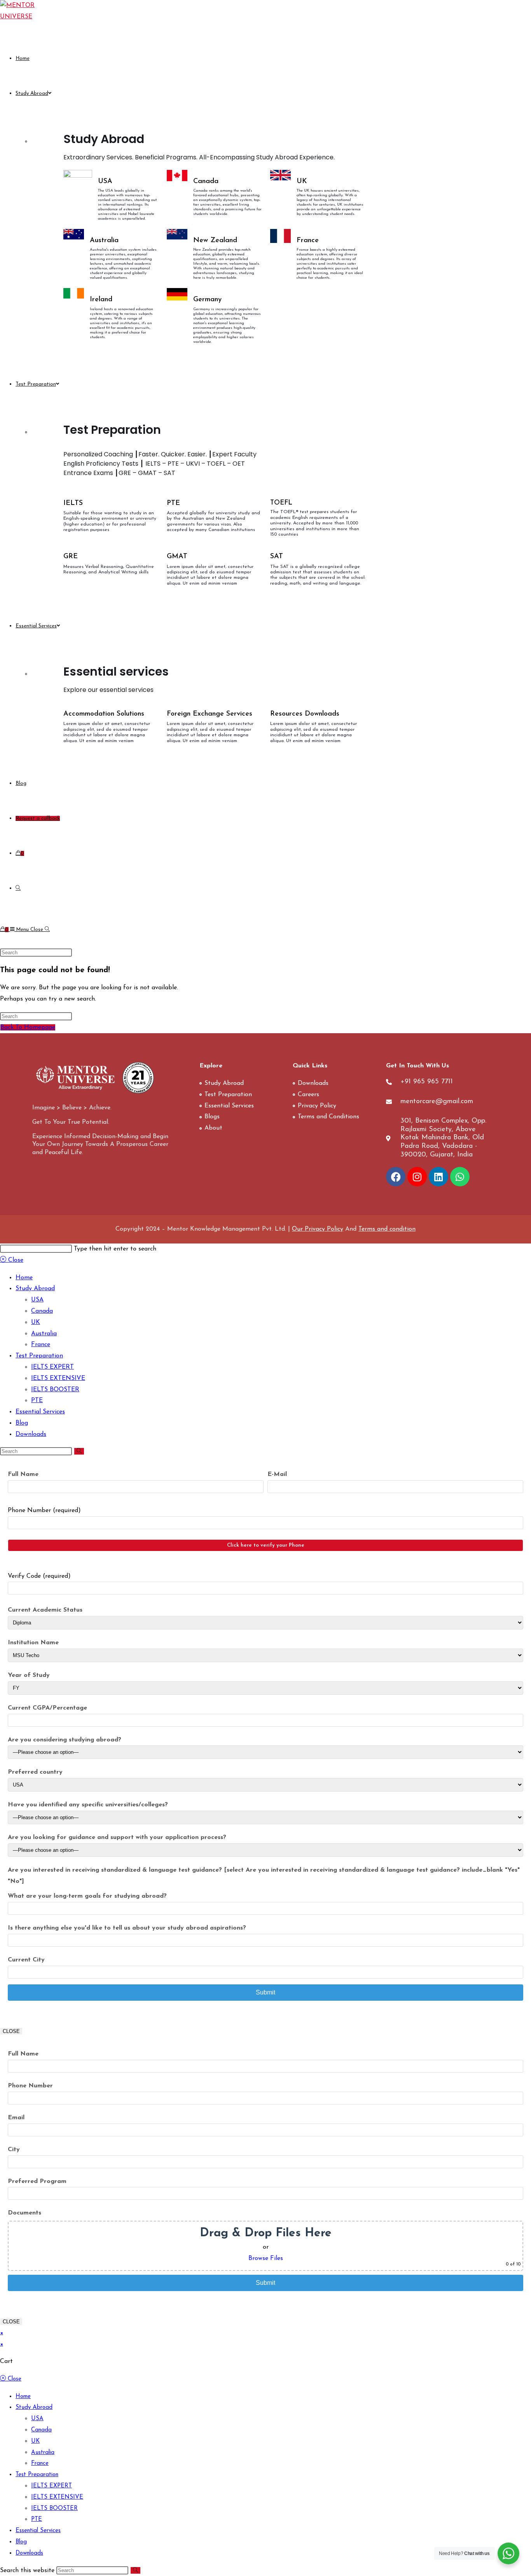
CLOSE (11, 2031)
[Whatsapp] (460, 1177)
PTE (173, 503)
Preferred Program (37, 2181)
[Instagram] (417, 1177)
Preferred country (35, 1772)
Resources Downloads (305, 714)
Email (16, 2118)
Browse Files (266, 2258)
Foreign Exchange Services (210, 714)
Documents (24, 2213)
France (308, 241)
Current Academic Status (45, 1610)
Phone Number (30, 2086)
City (14, 2150)
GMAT (177, 557)
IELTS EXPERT (52, 1367)
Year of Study (29, 1675)
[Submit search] (79, 1451)
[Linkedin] (438, 1177)
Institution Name (33, 1643)
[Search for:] (47, 930)
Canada (206, 182)
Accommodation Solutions (104, 714)
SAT (277, 557)
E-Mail (277, 1474)
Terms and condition (387, 1229)
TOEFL (281, 503)
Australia (104, 241)
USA (105, 182)
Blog (22, 1423)
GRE (71, 557)
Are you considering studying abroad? (65, 1740)
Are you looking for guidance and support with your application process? (117, 1837)
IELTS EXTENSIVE (58, 1378)
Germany (207, 300)
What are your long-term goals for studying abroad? (87, 1896)
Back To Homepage (28, 1027)
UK (302, 182)
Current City (26, 1960)
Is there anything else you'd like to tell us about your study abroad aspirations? (127, 1928)
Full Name (23, 1474)
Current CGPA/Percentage (47, 1708)
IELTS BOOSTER (55, 1390)
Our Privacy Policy (318, 1229)
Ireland (101, 300)
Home (24, 1278)
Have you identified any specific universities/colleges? (88, 1805)
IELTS (73, 503)
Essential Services (40, 1412)
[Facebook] (396, 1177)
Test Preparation (39, 1356)
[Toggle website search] (18, 888)
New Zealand (215, 241)
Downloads (31, 1434)
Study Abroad (35, 1289)
